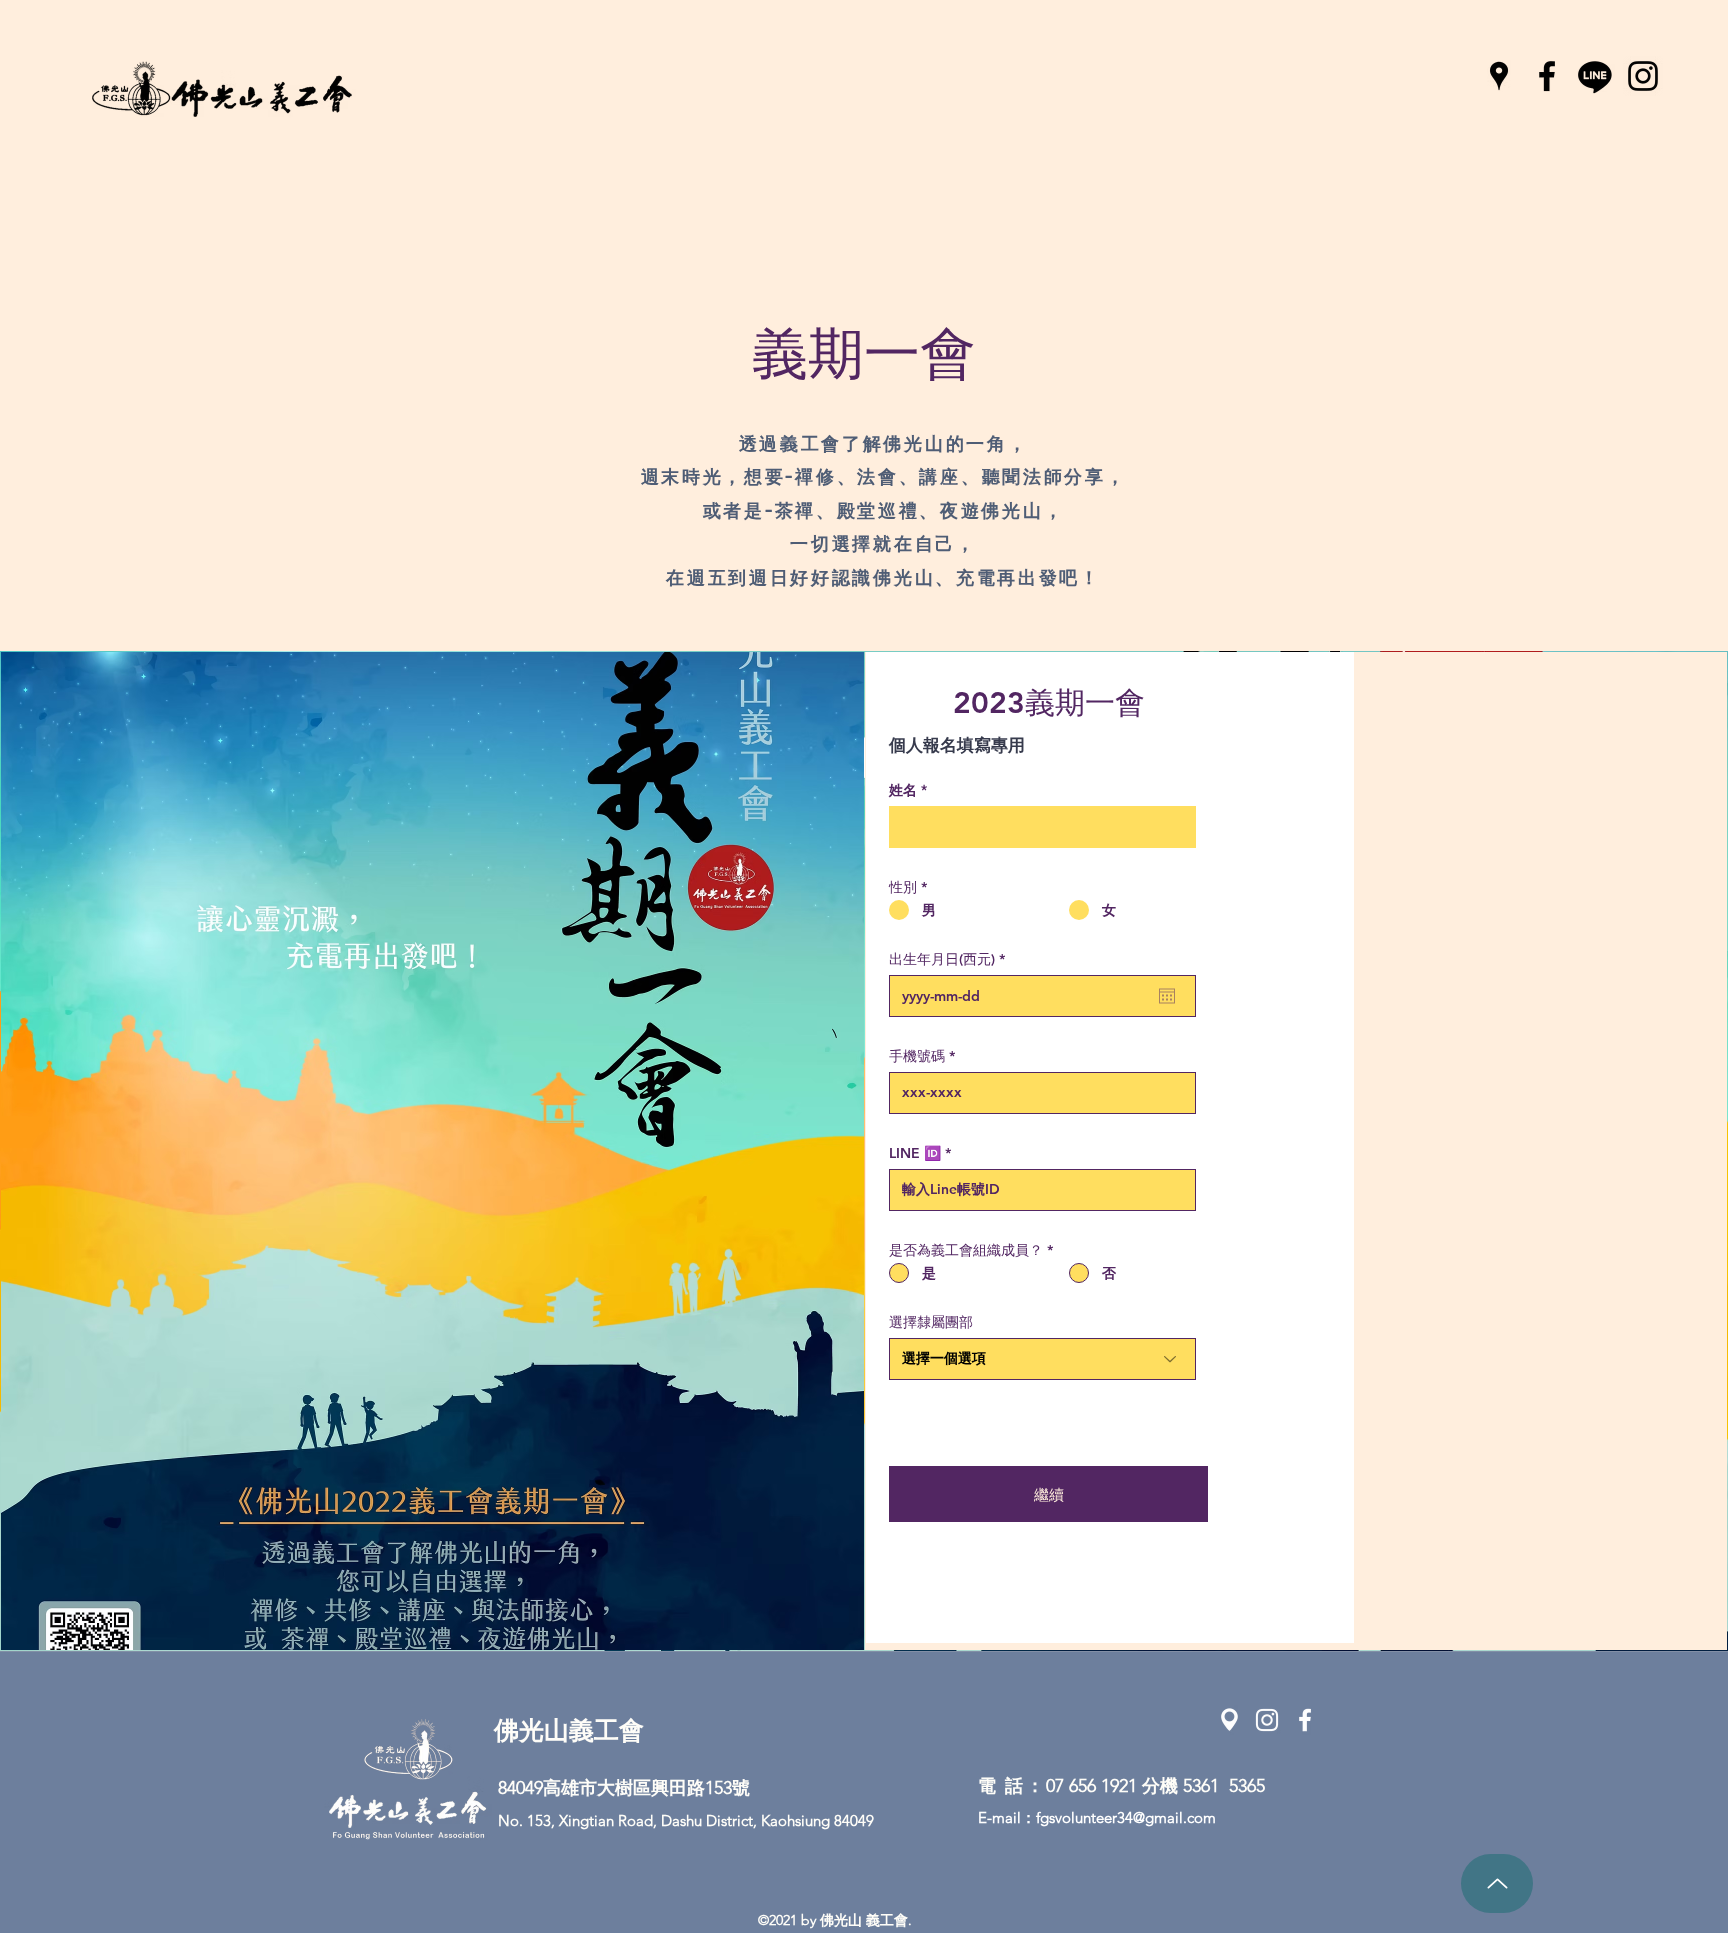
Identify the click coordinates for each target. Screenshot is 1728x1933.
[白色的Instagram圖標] (1267, 1720)
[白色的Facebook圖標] (1305, 1720)
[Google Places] (1499, 76)
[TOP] (1497, 1883)
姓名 (903, 790)
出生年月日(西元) (951, 959)
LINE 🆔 (915, 1153)
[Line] (1595, 76)
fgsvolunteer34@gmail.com (1126, 1817)
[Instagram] (1643, 76)
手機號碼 (917, 1056)
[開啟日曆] (1167, 996)
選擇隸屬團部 (931, 1322)
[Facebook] (1547, 76)
